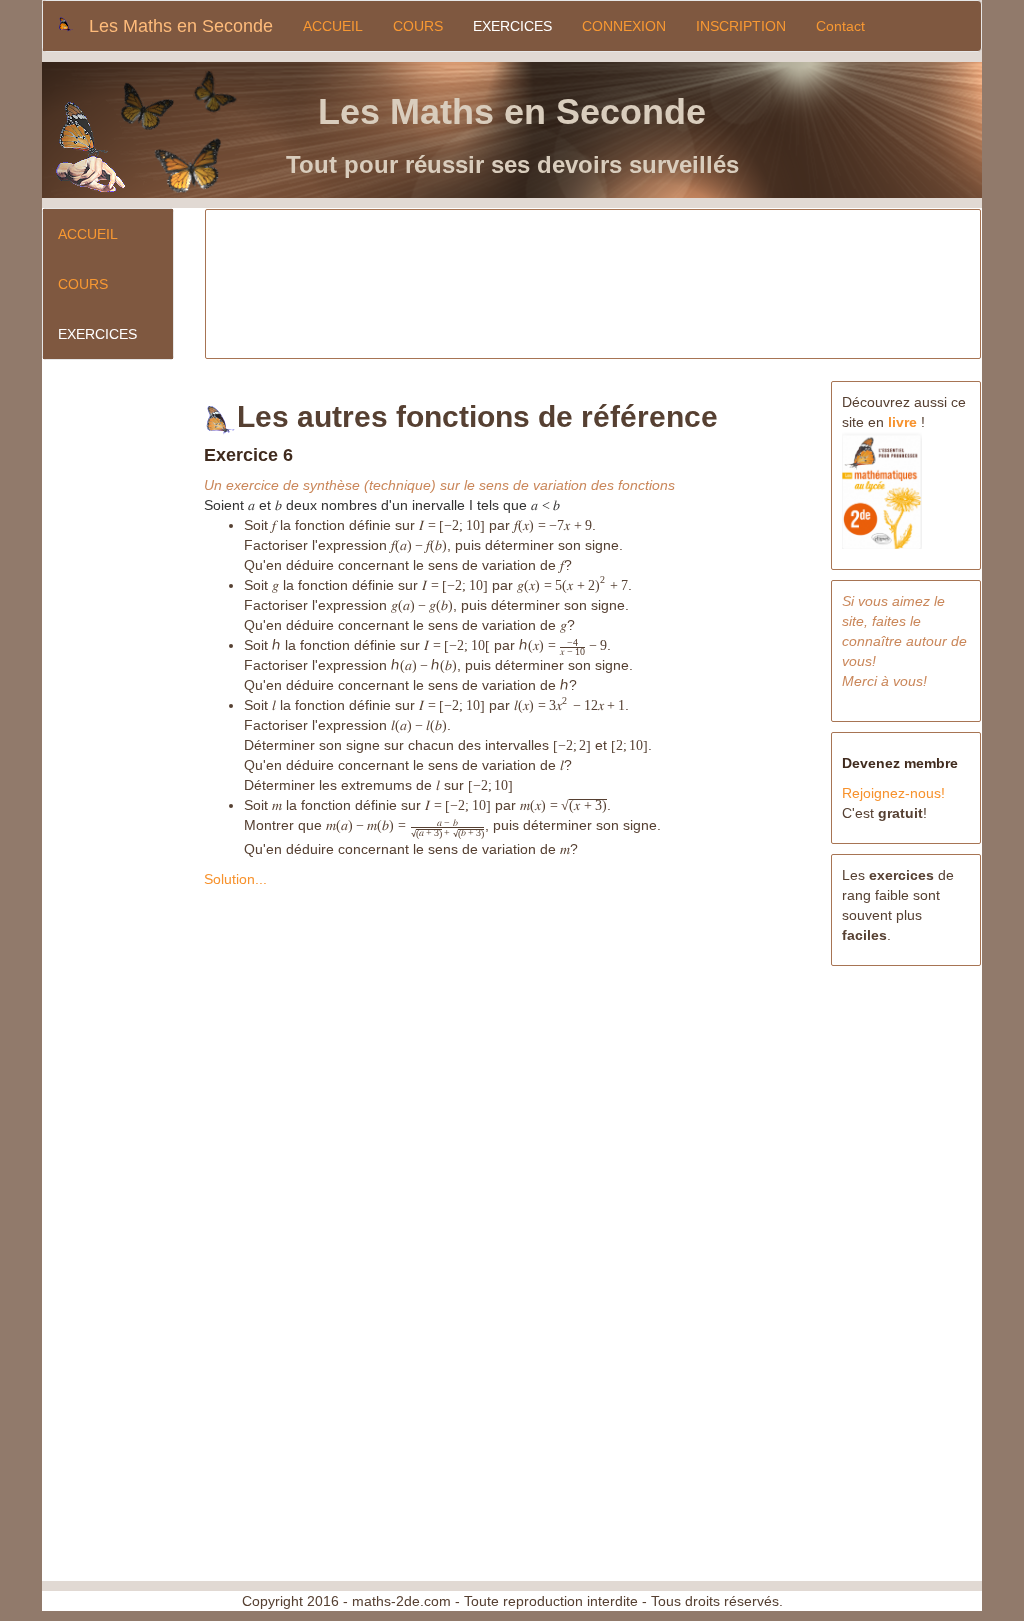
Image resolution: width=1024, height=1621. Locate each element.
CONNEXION (624, 26)
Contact (840, 26)
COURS (418, 26)
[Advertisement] (595, 280)
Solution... (235, 879)
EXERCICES (512, 26)
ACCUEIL (333, 26)
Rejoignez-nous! (893, 793)
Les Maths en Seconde (181, 26)
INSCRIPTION (741, 26)
